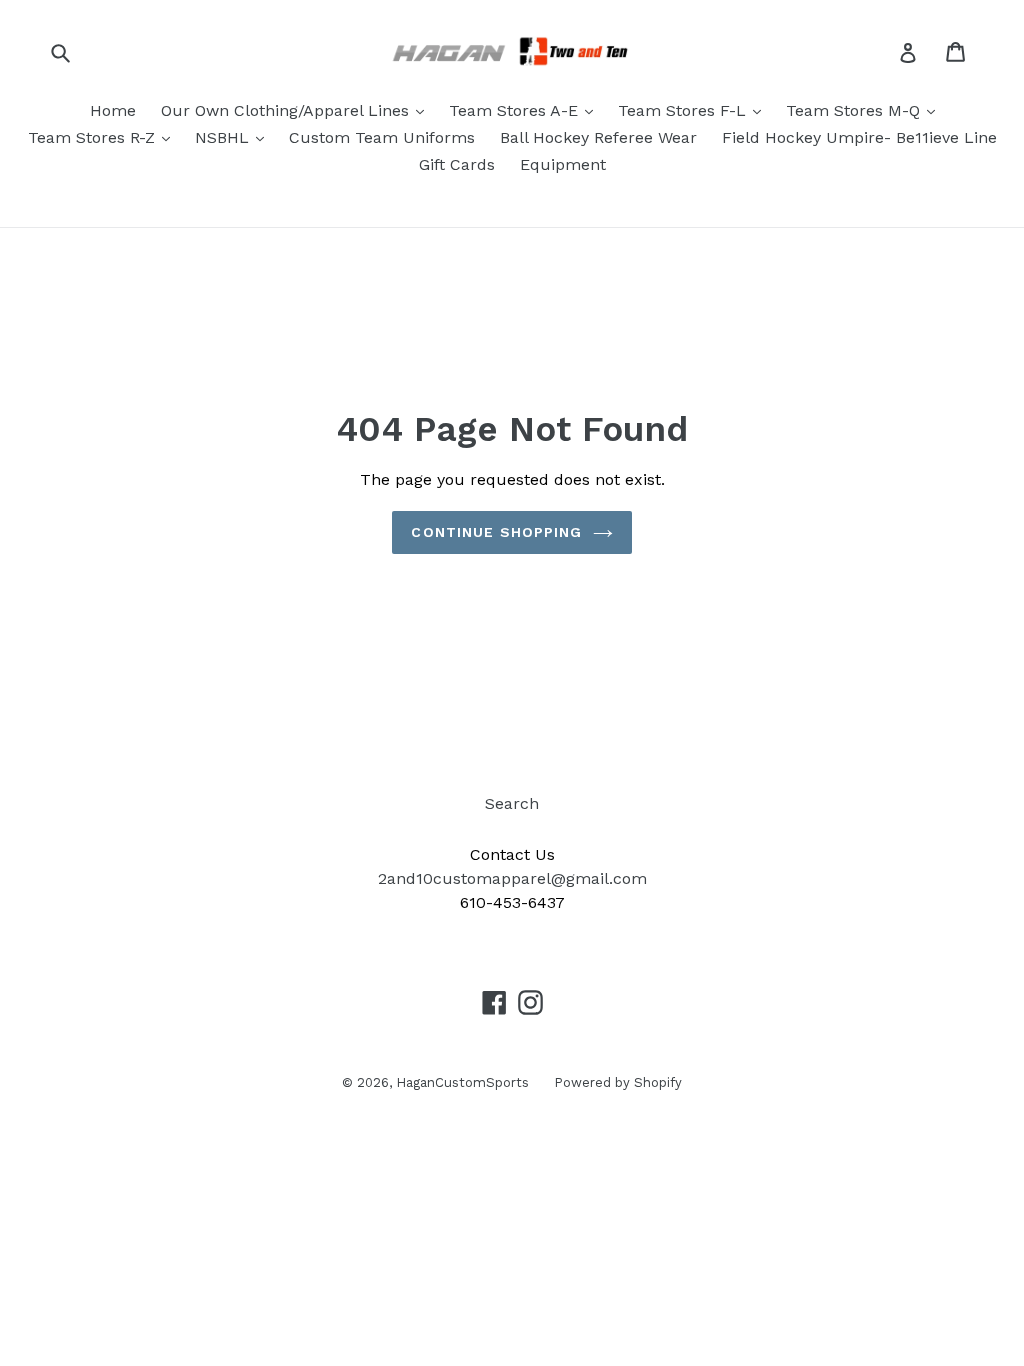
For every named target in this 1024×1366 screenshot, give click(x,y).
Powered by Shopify (618, 1082)
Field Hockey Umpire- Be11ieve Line (859, 137)
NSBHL (224, 137)
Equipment (563, 164)
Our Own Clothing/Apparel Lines (287, 110)
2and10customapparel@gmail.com (512, 878)
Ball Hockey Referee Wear (598, 137)
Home (113, 110)
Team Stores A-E (516, 110)
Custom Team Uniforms (382, 137)
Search (512, 803)
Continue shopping (496, 532)
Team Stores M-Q (855, 110)
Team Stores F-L (684, 110)
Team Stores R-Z (94, 137)
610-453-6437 (512, 902)
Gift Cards (457, 164)
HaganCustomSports (462, 1082)
